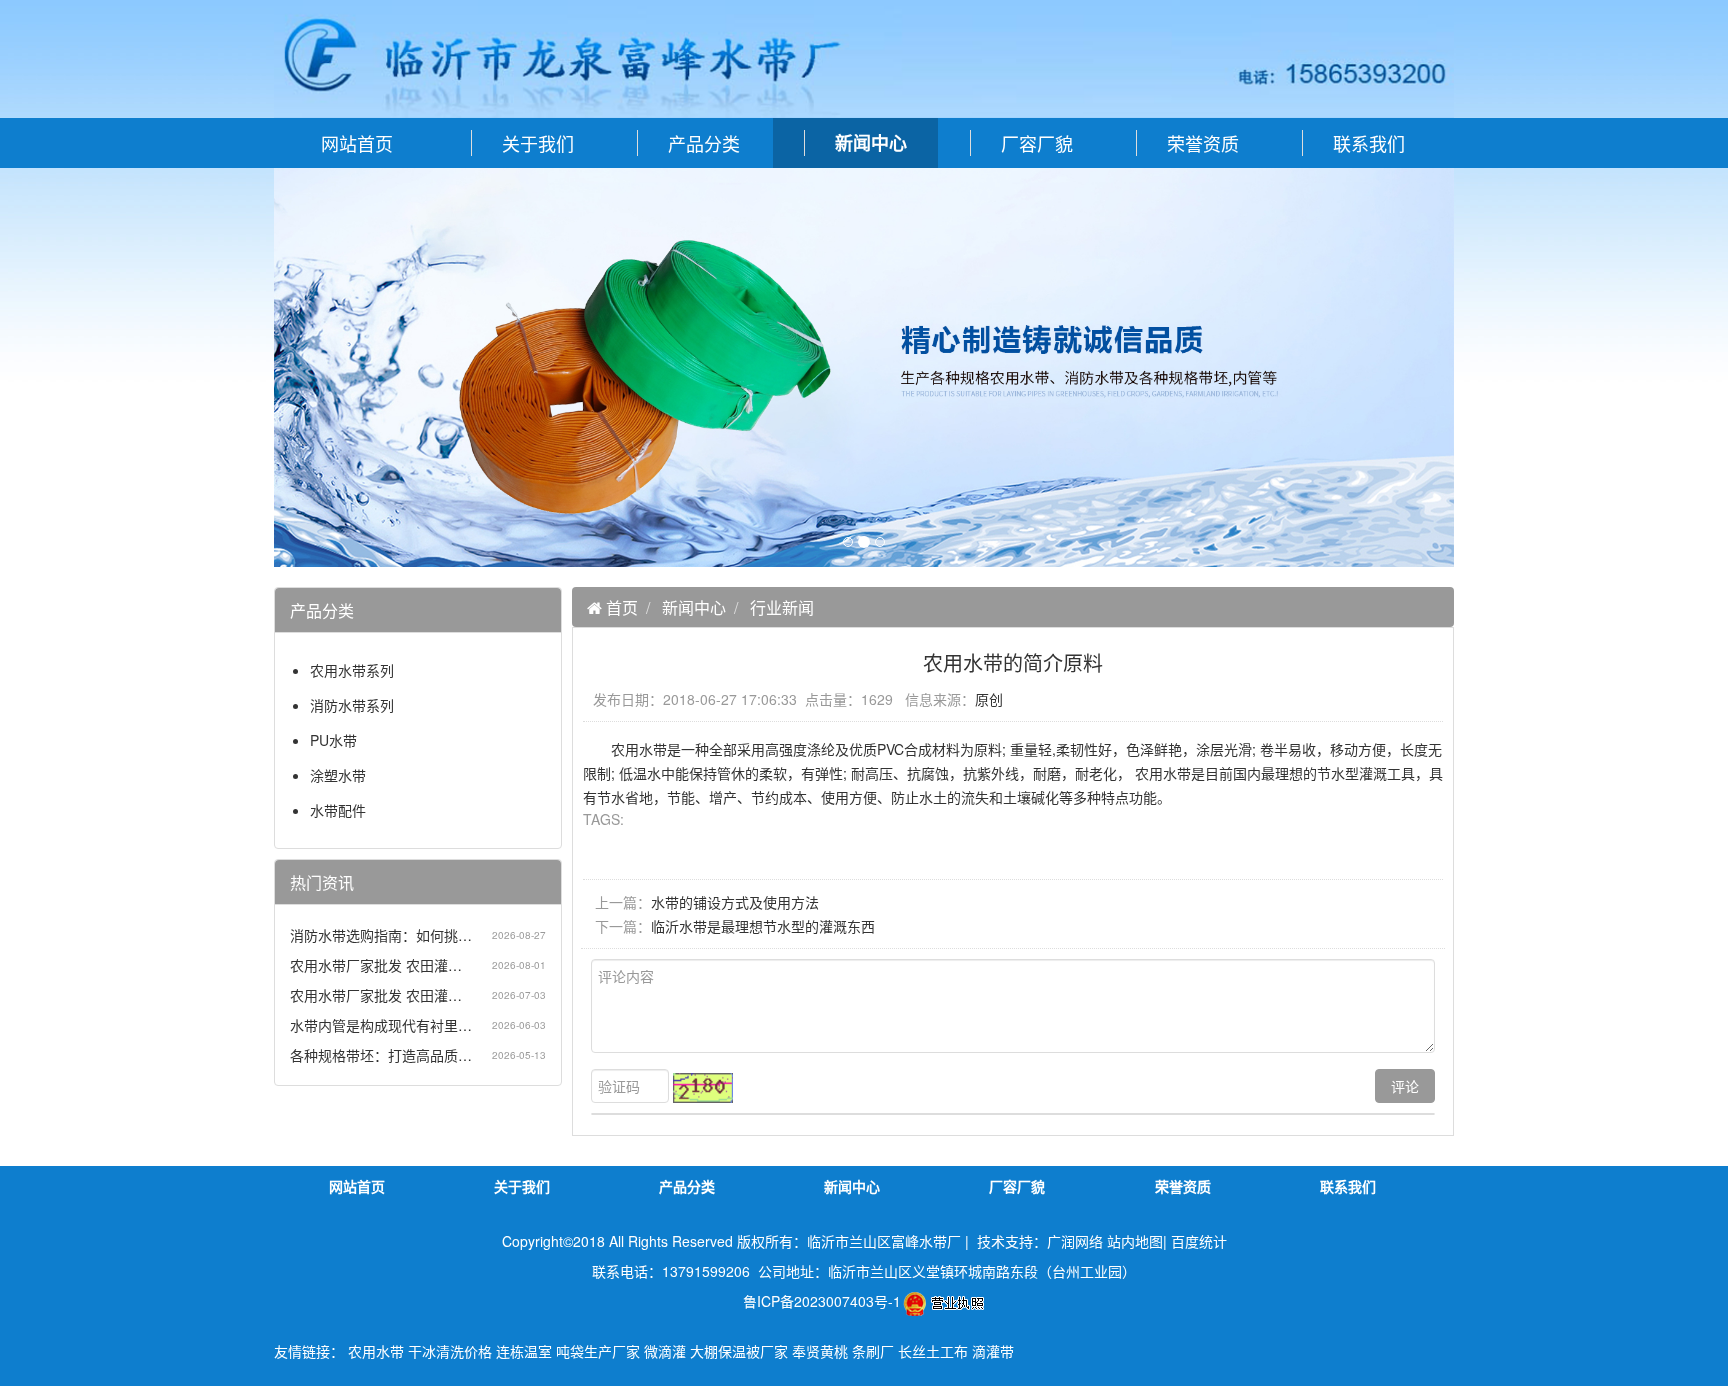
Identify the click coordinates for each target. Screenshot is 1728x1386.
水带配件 (338, 810)
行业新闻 (782, 607)
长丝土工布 (933, 1351)
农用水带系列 (352, 670)
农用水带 (376, 1351)
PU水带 (333, 740)
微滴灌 (665, 1351)
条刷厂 (873, 1351)
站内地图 (1135, 1241)
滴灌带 (993, 1351)
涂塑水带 (338, 775)
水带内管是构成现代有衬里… (381, 1025)
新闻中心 (694, 607)
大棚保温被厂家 (739, 1351)
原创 (989, 699)
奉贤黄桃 (820, 1351)
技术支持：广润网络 (1040, 1241)
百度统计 (1199, 1241)
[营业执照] (943, 1301)
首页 (620, 607)
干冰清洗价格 (450, 1351)
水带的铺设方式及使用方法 (735, 902)
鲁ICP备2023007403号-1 (822, 1301)
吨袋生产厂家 (598, 1351)
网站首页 (357, 143)
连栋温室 (524, 1351)
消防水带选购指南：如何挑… (381, 935)
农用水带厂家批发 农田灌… (376, 965)
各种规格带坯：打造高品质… (381, 1055)
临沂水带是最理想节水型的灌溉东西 (763, 926)
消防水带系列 (352, 705)
